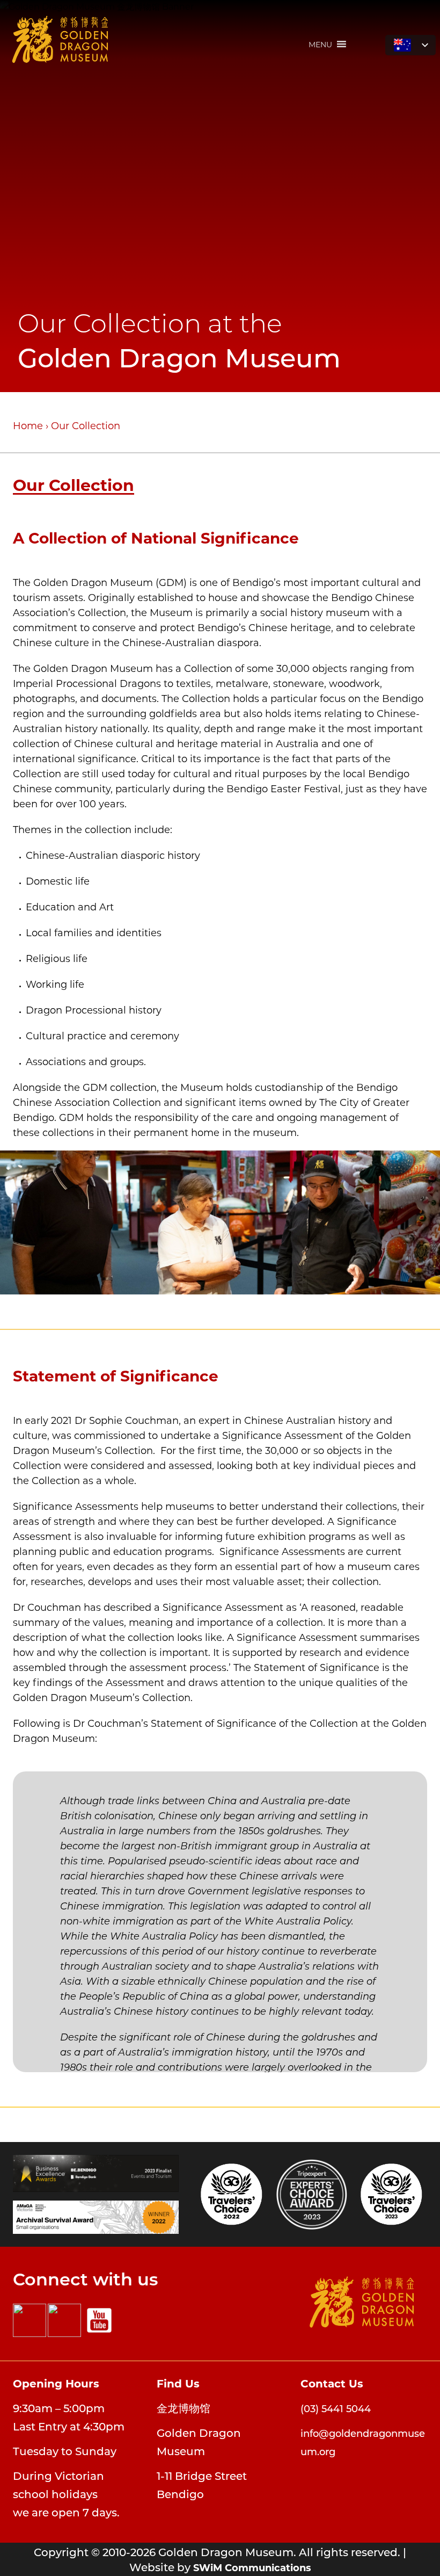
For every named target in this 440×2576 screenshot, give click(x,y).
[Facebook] (30, 2320)
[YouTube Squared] (99, 2320)
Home (28, 425)
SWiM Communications (252, 2567)
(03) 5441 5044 (336, 2408)
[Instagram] (64, 2320)
